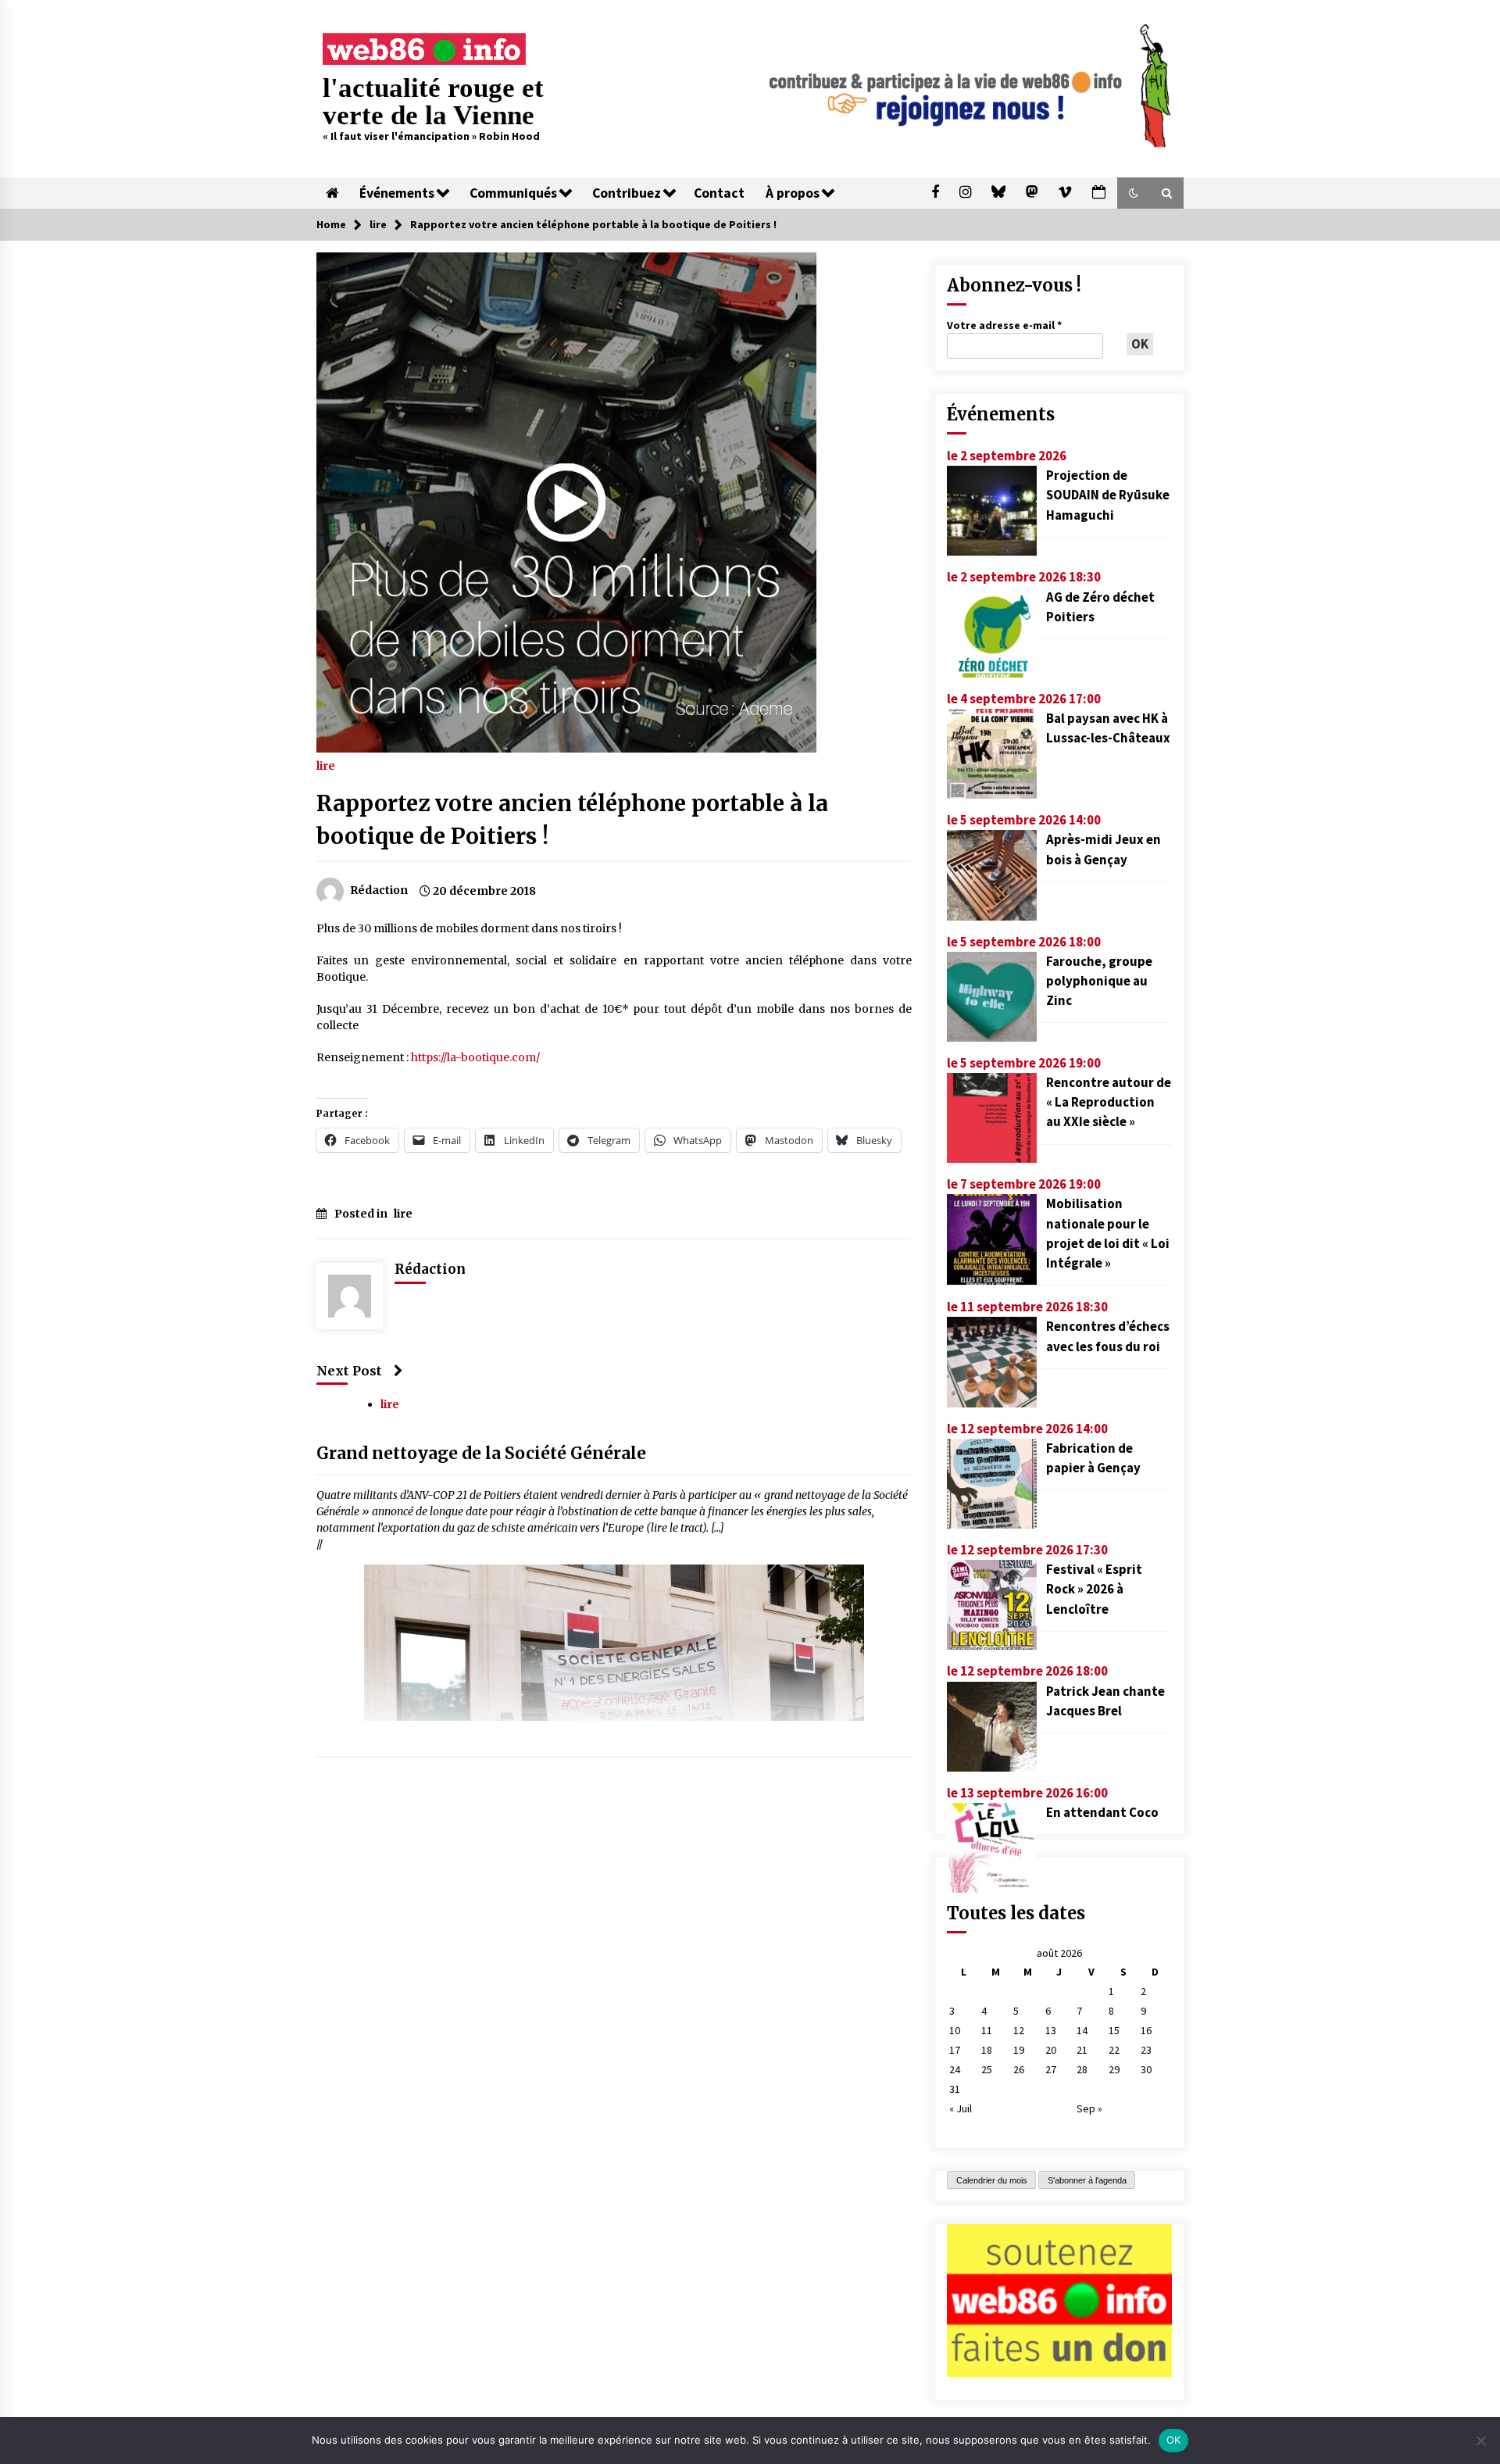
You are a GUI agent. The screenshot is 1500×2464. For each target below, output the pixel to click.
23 (1146, 2050)
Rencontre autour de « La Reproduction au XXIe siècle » (1109, 1102)
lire (326, 765)
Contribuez (627, 193)
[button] (1134, 193)
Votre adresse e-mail (1004, 325)
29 (1114, 2069)
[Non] (1480, 2441)
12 (1019, 2030)
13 (1051, 2030)
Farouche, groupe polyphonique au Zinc (1099, 981)
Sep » (1089, 2108)
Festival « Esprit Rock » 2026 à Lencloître (1094, 1589)
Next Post (349, 1371)
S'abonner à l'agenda (1087, 2180)
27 (1051, 2069)
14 (1082, 2030)
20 (1051, 2050)
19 (1019, 2050)
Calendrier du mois (992, 2180)
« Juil (961, 2108)
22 (1114, 2050)
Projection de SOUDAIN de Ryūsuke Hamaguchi (1108, 495)
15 (1114, 2030)
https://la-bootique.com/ (475, 1057)
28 (1082, 2069)
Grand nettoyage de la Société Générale (481, 1454)
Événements (397, 193)
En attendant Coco (1102, 1812)
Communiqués (513, 193)
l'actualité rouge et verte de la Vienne (433, 102)
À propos (793, 193)
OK (1174, 2440)
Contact (719, 193)
